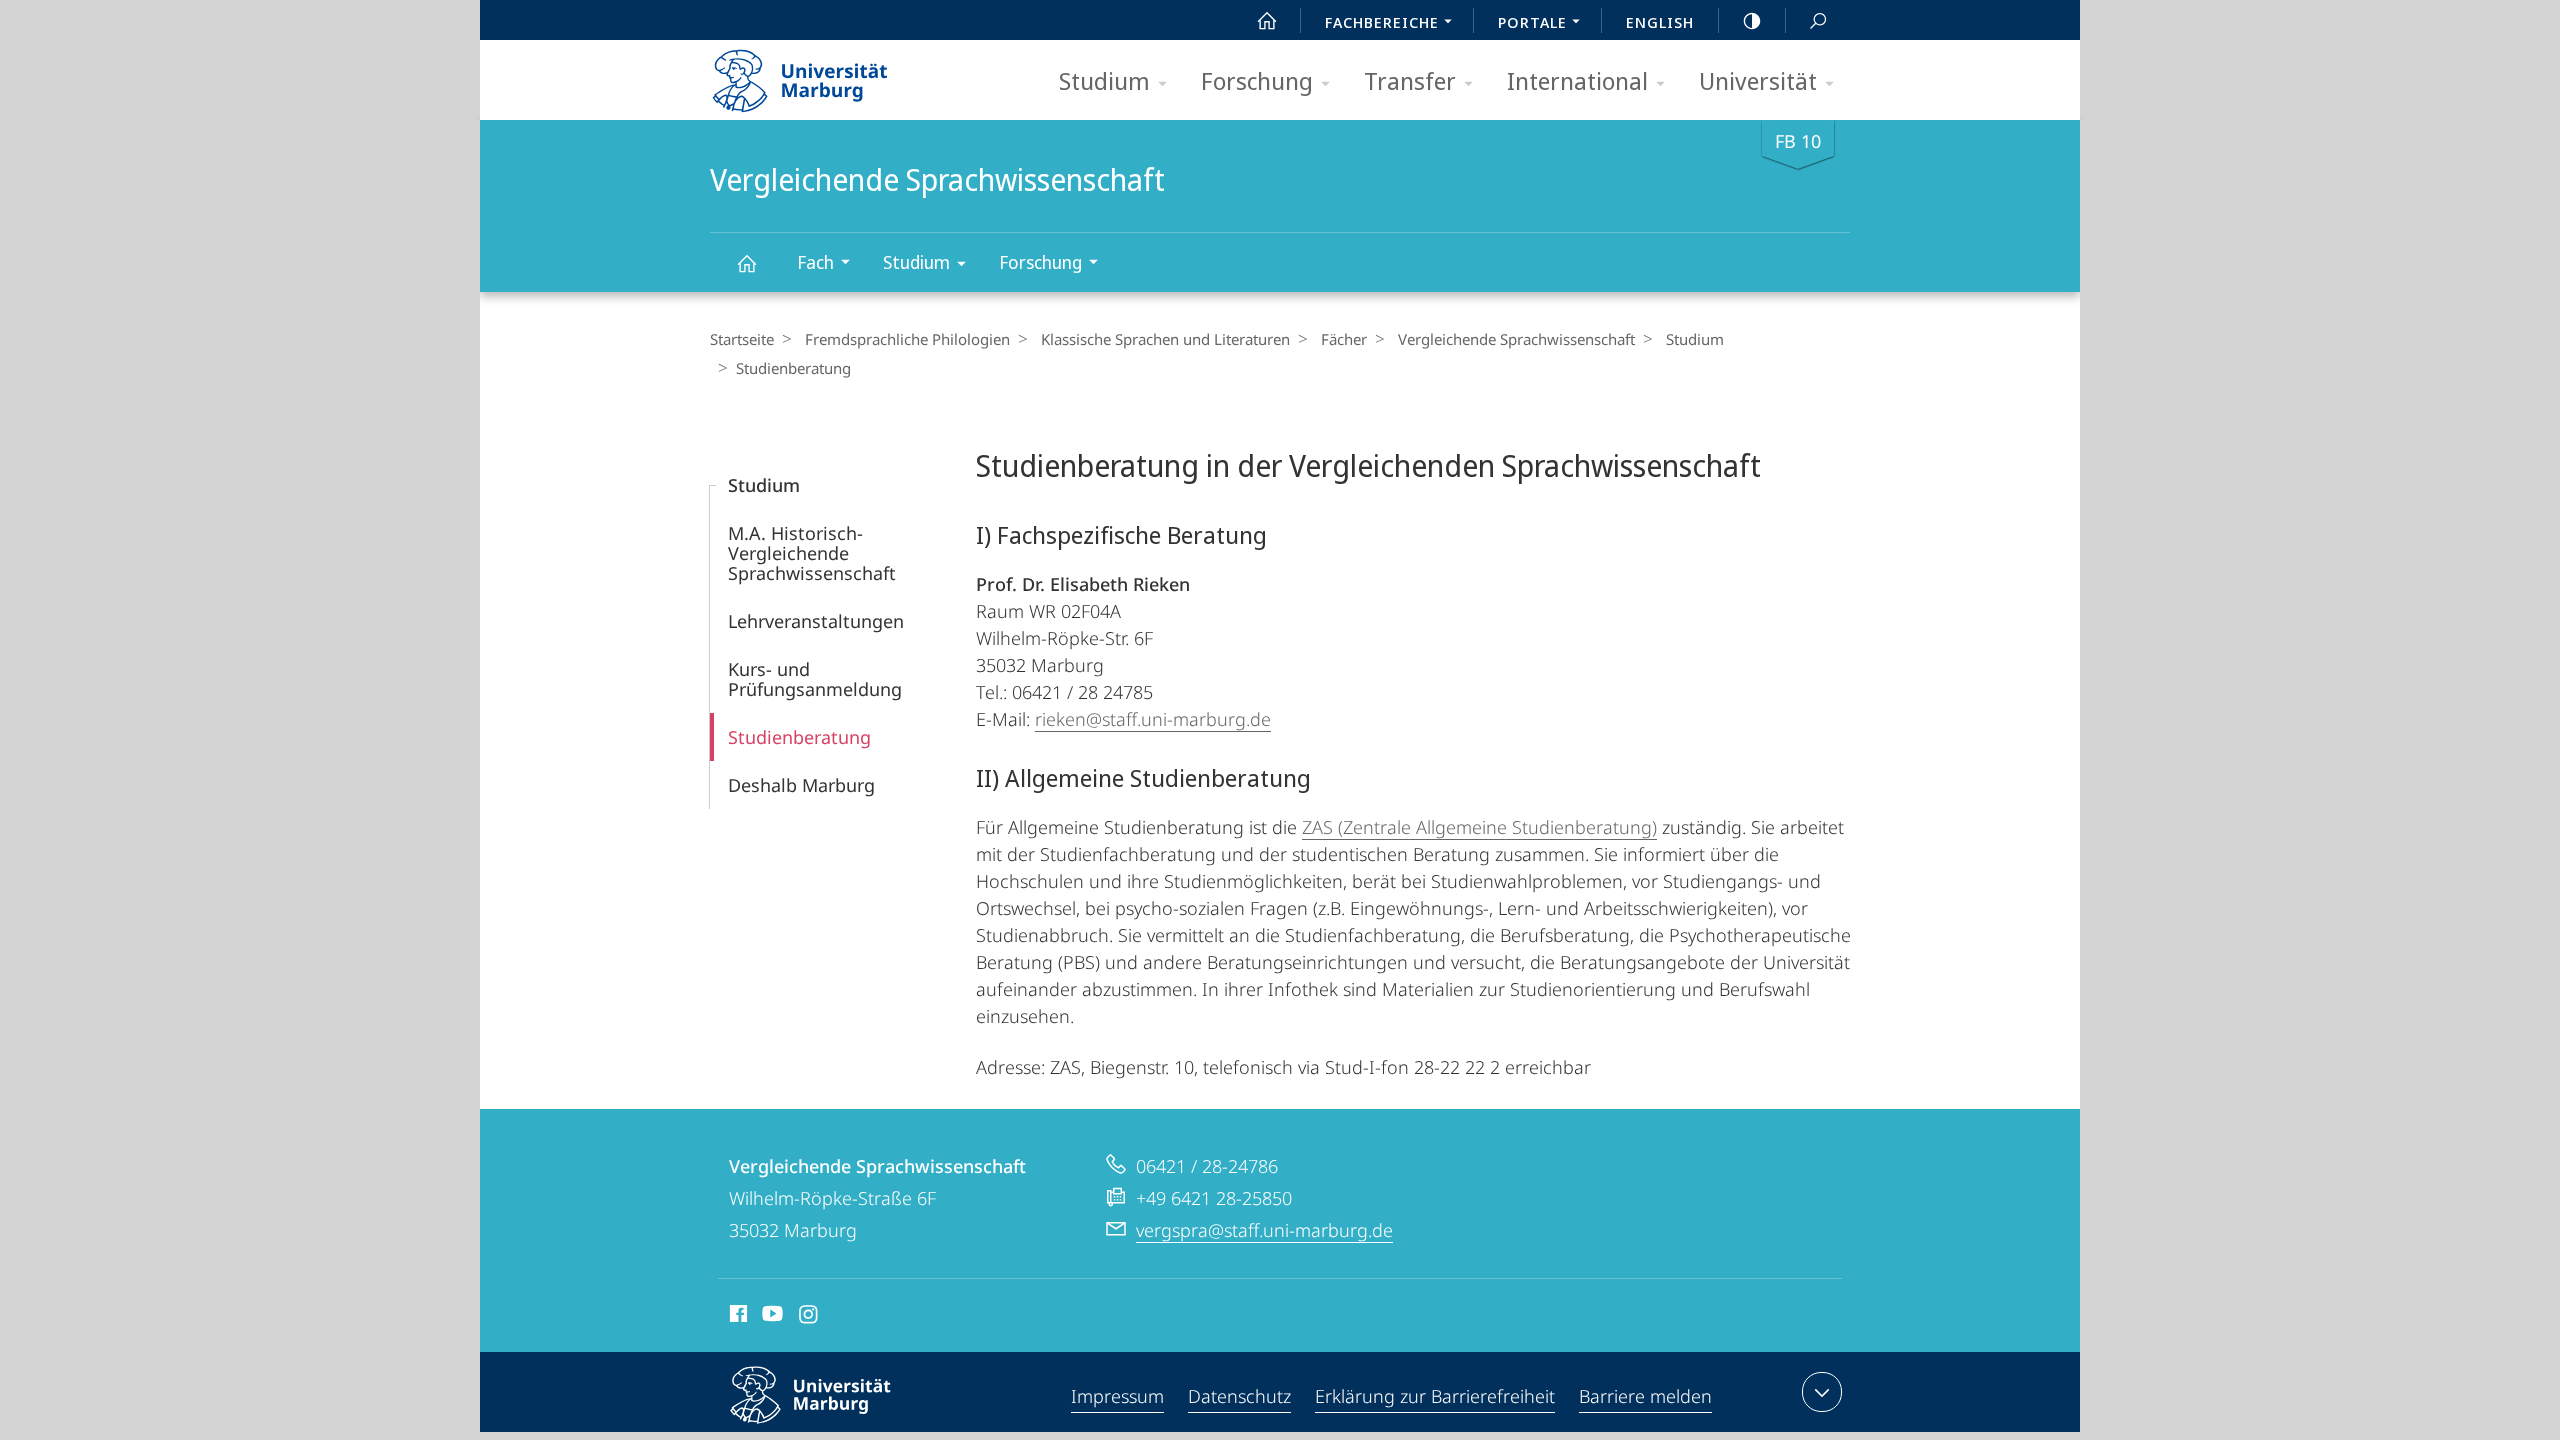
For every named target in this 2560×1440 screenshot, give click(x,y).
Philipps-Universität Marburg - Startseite (835, 74)
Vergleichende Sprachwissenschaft (746, 262)
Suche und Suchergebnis (1818, 20)
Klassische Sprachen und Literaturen (1165, 339)
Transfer (1410, 80)
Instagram (809, 1317)
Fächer (1344, 339)
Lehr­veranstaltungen (816, 621)
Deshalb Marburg (801, 785)
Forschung (1257, 80)
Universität (1758, 80)
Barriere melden (1645, 1396)
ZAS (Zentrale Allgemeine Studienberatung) (1479, 827)
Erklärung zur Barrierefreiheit (1435, 1396)
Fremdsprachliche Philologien (907, 339)
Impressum (1117, 1396)
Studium (1104, 80)
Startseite (742, 339)
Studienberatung (799, 737)
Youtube (770, 1317)
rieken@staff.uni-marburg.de (1153, 719)
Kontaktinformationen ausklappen (1822, 1392)
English (1660, 22)
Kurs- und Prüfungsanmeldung (815, 679)
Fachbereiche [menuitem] (1382, 22)
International (1577, 80)
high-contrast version (1752, 20)
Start (1267, 20)
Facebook (736, 1317)
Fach (815, 262)
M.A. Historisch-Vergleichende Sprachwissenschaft (812, 553)
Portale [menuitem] (1532, 22)
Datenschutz (1239, 1396)
